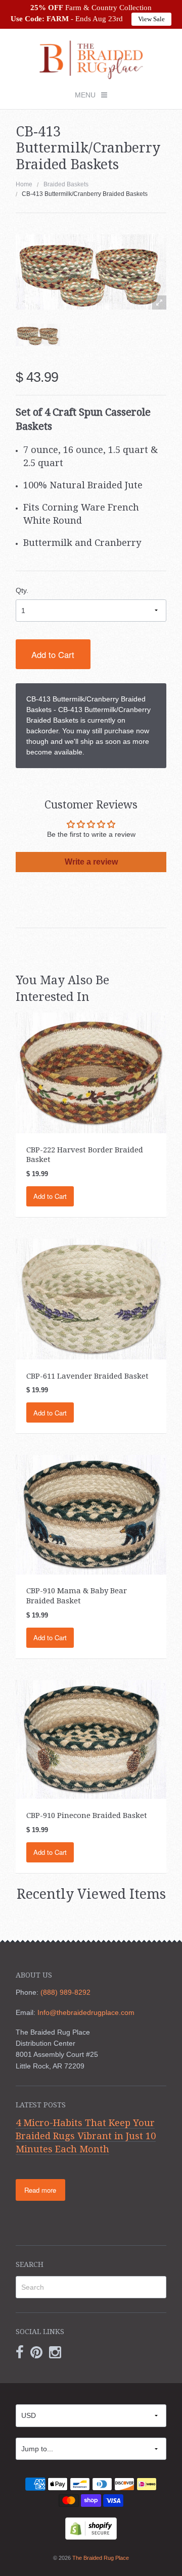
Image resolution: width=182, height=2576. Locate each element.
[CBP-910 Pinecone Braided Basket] (91, 1739)
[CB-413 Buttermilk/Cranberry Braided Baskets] (38, 335)
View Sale (151, 19)
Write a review (91, 862)
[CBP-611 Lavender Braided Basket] (91, 1298)
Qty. (22, 590)
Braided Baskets (66, 184)
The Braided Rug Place (101, 2558)
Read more (40, 2190)
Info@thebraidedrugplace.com (86, 2012)
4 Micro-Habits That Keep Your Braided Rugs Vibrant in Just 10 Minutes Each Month (86, 2136)
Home (24, 184)
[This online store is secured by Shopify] (91, 2528)
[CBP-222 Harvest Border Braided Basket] (91, 1072)
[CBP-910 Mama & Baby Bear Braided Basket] (91, 1514)
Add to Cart (53, 654)
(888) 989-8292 (65, 1992)
